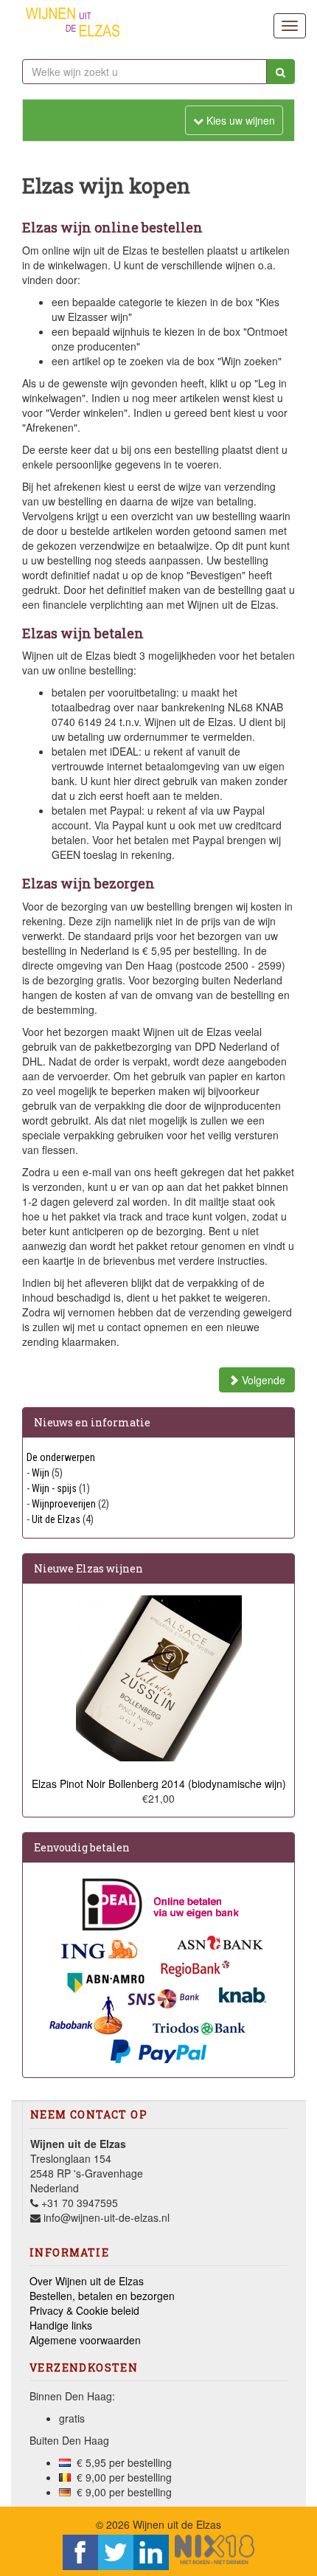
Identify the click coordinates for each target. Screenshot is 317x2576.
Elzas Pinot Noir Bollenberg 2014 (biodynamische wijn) (159, 1783)
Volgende (262, 1380)
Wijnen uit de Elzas (177, 2524)
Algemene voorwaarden (85, 2340)
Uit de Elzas (56, 1519)
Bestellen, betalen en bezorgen (102, 2296)
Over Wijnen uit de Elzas (87, 2281)
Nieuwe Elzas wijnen (88, 1568)
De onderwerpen (61, 1457)
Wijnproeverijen (64, 1504)
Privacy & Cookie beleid (84, 2310)
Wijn (41, 1473)
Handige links (61, 2325)
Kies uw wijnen (234, 120)
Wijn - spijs (54, 1488)
